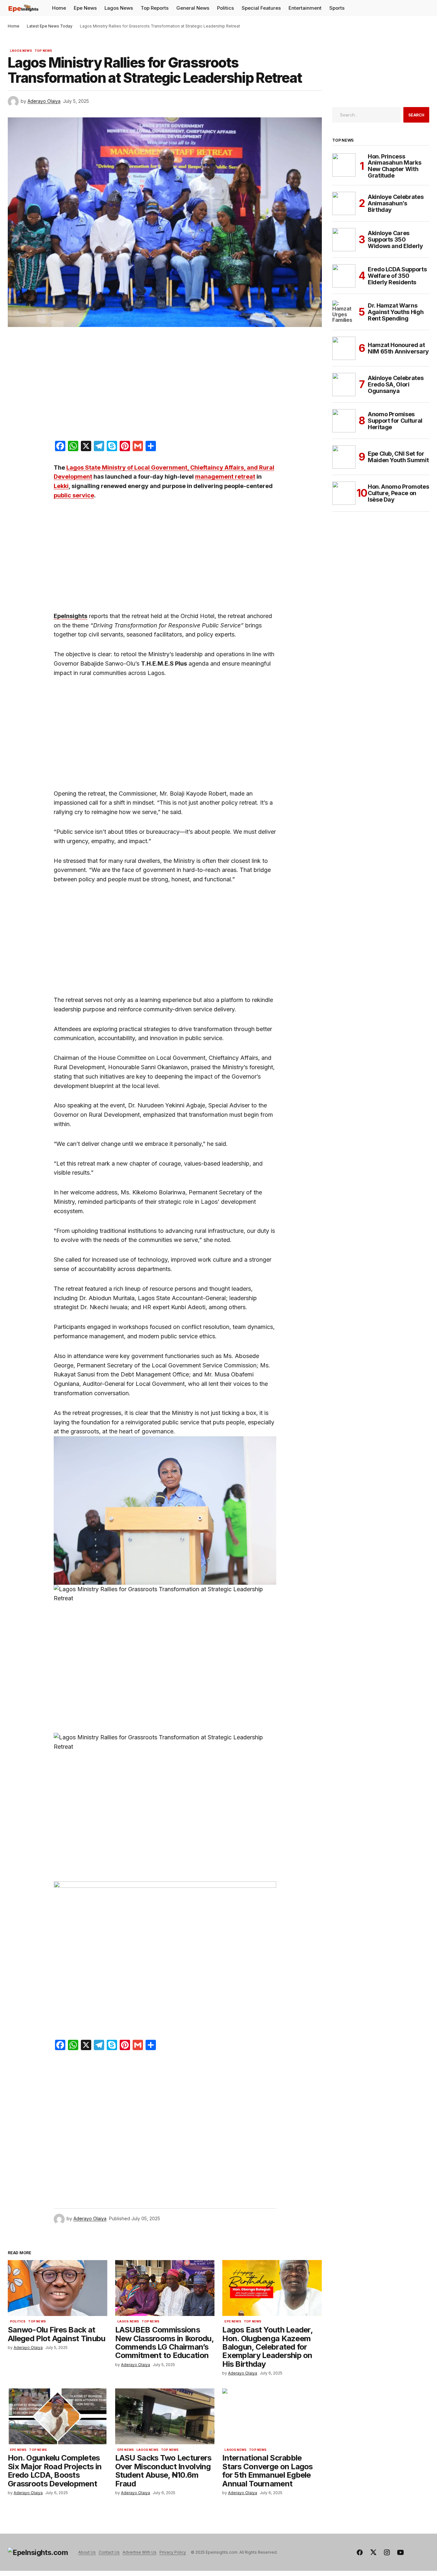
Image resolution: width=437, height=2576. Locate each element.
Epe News (233, 2321)
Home (14, 26)
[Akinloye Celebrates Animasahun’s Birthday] (344, 203)
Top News (43, 51)
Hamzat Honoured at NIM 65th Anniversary (398, 348)
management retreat (225, 477)
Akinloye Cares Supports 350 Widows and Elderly (395, 239)
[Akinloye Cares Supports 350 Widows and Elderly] (344, 240)
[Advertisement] (165, 385)
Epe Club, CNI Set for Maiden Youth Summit (398, 457)
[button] (424, 8)
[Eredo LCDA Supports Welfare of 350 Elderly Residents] (344, 276)
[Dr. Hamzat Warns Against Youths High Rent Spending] (344, 312)
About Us (87, 2552)
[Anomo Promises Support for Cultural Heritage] (344, 421)
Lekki (61, 486)
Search (416, 115)
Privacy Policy (173, 2552)
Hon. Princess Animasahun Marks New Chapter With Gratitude (394, 166)
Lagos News (21, 51)
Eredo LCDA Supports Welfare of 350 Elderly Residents (397, 276)
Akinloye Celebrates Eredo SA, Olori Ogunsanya (396, 384)
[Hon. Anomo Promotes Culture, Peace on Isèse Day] (344, 493)
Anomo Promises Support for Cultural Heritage (395, 421)
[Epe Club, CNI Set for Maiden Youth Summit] (344, 457)
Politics (18, 2321)
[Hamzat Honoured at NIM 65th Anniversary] (344, 348)
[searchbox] (366, 115)
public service (74, 495)
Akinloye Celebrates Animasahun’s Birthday (396, 203)
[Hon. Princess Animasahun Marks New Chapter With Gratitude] (344, 165)
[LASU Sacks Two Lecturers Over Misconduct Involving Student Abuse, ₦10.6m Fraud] (165, 2416)
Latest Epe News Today (50, 26)
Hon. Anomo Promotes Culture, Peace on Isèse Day (398, 493)
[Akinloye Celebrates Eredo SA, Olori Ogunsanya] (344, 385)
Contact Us (109, 2552)
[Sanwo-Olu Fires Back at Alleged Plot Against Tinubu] (58, 2288)
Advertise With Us (140, 2552)
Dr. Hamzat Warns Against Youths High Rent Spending (396, 312)
